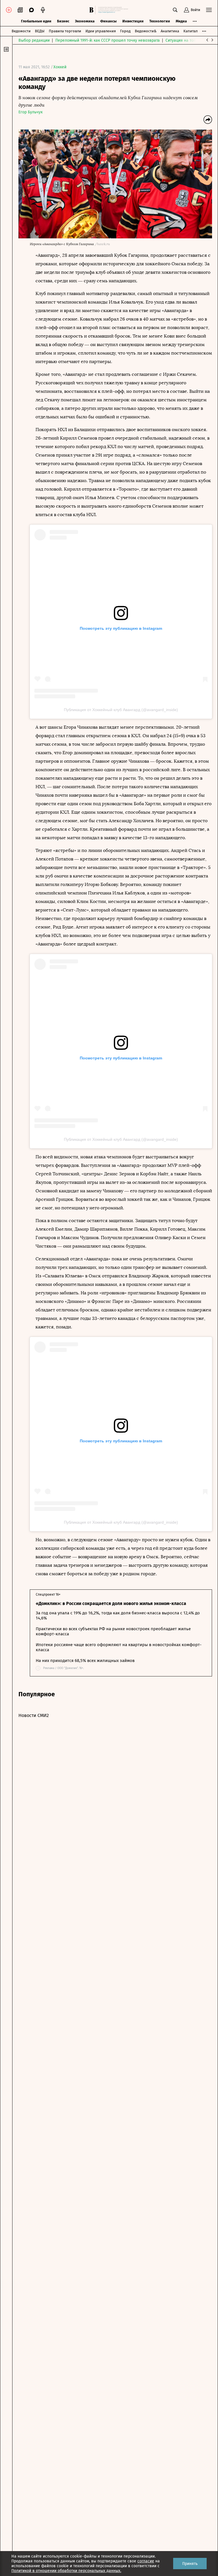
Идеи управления (101, 31)
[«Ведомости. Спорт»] (92, 10)
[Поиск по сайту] (175, 10)
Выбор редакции (34, 40)
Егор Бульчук (31, 112)
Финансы (108, 21)
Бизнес (63, 21)
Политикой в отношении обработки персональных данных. (66, 2571)
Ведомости (21, 31)
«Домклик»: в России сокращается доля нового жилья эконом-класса (111, 1603)
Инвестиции (133, 21)
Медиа (181, 21)
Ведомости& (146, 31)
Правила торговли (65, 31)
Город (125, 31)
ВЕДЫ (40, 31)
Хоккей (60, 67)
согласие (146, 2561)
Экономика (85, 21)
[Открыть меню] (209, 10)
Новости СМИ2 (34, 1715)
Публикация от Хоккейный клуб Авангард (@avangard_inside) (121, 710)
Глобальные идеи (36, 21)
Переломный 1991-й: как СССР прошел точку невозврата (108, 40)
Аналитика (170, 31)
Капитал (190, 31)
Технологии (160, 21)
